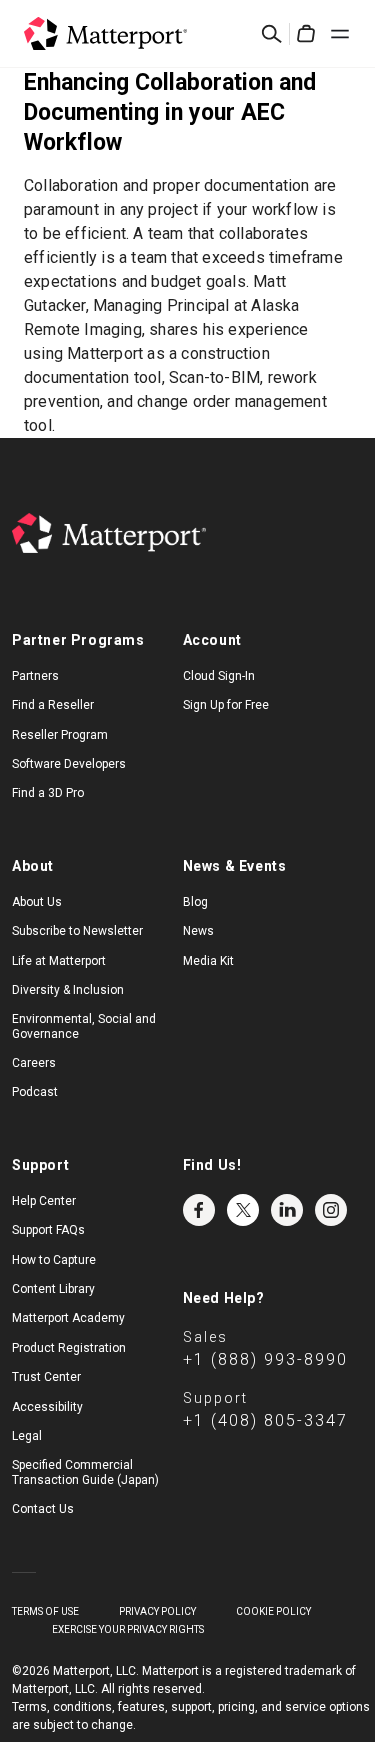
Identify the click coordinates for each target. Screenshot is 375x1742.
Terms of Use (45, 1611)
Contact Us (43, 1509)
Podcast (35, 1092)
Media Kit (208, 961)
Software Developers (69, 764)
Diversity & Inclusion (68, 990)
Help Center (44, 1201)
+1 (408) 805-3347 (265, 1420)
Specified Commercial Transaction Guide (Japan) (85, 1472)
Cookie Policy (273, 1611)
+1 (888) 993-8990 (265, 1359)
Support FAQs (48, 1230)
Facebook (199, 1210)
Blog (195, 902)
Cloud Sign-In (219, 676)
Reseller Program (60, 735)
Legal (27, 1436)
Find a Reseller (53, 705)
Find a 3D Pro (48, 793)
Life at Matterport (59, 961)
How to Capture (54, 1260)
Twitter (243, 1210)
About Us (37, 902)
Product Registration (69, 1348)
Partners (35, 676)
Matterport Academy (68, 1318)
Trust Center (46, 1377)
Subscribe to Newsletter (77, 931)
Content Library (53, 1289)
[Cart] (306, 34)
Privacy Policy (157, 1611)
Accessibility (47, 1407)
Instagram (331, 1210)
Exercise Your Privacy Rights (128, 1629)
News (198, 931)
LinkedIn (287, 1210)
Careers (34, 1063)
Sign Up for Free (226, 705)
